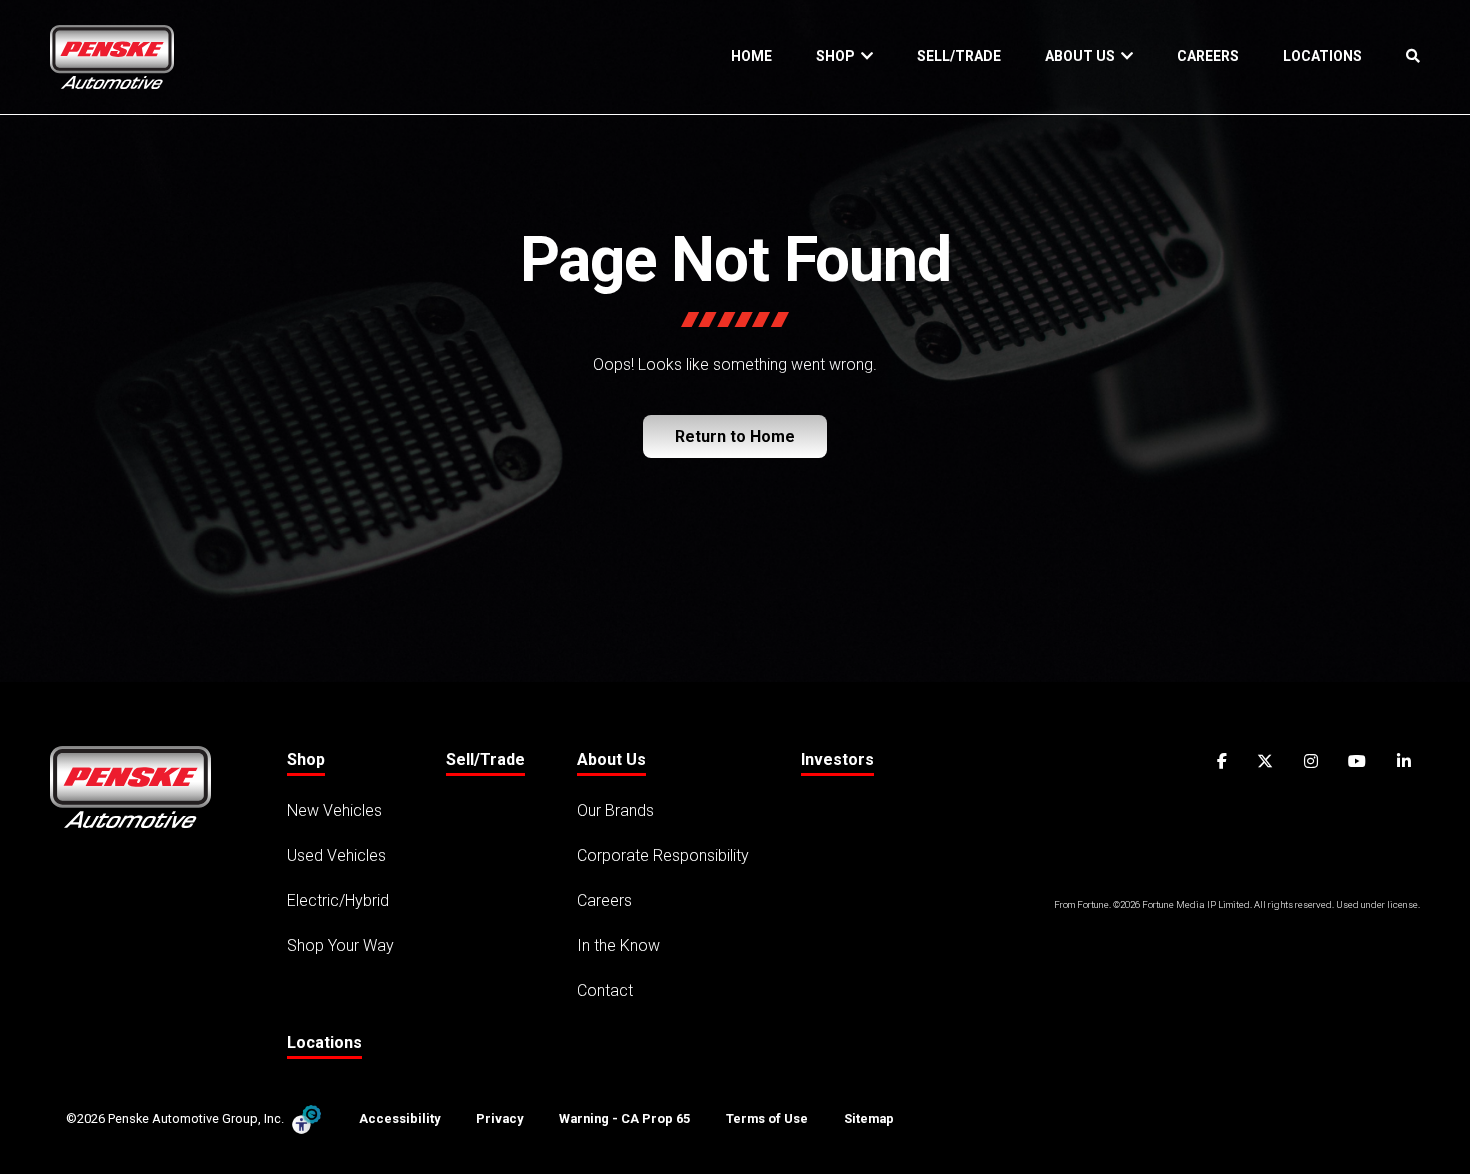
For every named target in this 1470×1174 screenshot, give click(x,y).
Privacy (499, 1118)
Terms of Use (767, 1118)
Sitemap (869, 1118)
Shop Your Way (340, 945)
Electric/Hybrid (338, 900)
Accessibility (399, 1118)
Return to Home (735, 436)
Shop (838, 56)
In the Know (618, 945)
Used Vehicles (336, 855)
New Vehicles (334, 810)
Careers (1208, 56)
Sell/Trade (959, 56)
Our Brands (615, 810)
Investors (837, 759)
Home (751, 56)
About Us (1083, 56)
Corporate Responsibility (663, 855)
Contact (605, 990)
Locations (1322, 56)
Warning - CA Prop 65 (624, 1118)
